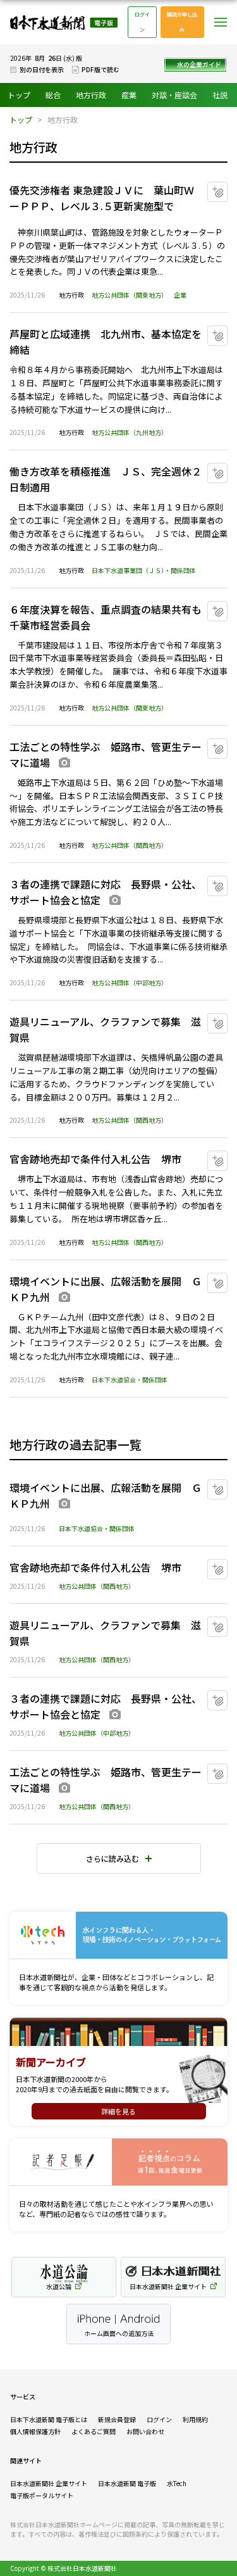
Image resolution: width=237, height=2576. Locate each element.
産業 (129, 95)
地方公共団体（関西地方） (130, 845)
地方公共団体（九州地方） (130, 432)
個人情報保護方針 (35, 2431)
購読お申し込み (182, 22)
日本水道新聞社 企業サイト (49, 2483)
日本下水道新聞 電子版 (64, 22)
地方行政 (91, 95)
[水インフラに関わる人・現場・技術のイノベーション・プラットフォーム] (118, 1935)
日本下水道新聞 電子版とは (49, 2419)
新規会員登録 (117, 2419)
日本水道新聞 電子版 (127, 2483)
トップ (19, 95)
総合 (53, 95)
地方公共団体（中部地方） (130, 982)
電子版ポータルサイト (42, 2495)
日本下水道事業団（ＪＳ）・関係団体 (144, 570)
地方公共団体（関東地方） (130, 295)
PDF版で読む (100, 69)
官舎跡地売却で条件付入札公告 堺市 (95, 1159)
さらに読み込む (112, 1858)
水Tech (177, 2483)
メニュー (221, 22)
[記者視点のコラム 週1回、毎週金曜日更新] (118, 2162)
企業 (180, 295)
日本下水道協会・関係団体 (130, 1380)
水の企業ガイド (199, 64)
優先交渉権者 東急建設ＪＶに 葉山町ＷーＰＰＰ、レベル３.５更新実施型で (102, 198)
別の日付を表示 (42, 69)
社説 (220, 95)
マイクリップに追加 (227, 187)
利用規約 (195, 2419)
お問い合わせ (145, 2431)
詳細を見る (118, 2111)
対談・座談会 (174, 95)
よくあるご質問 (94, 2431)
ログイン (142, 22)
